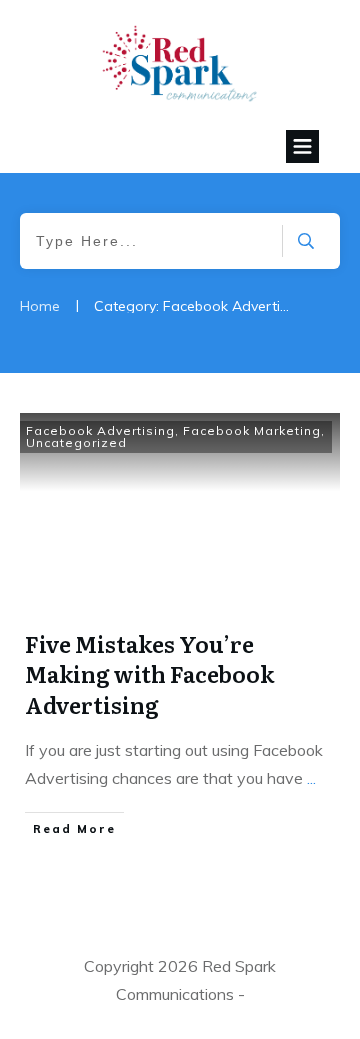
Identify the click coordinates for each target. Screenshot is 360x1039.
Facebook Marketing (252, 430)
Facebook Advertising (100, 430)
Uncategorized (76, 442)
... (311, 778)
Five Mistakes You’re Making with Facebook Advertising (149, 674)
